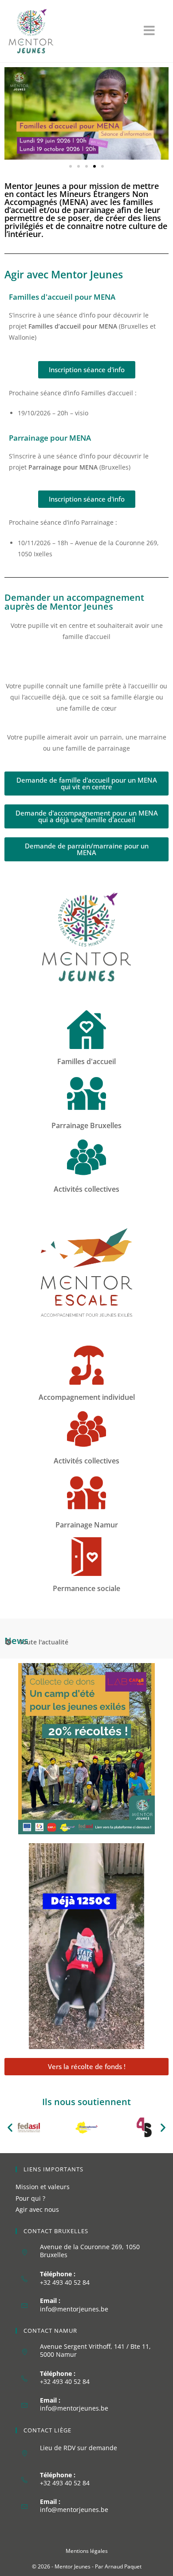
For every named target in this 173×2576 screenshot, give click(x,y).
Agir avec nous (37, 2209)
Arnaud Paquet (123, 2566)
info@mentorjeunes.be (74, 2309)
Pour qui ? (30, 2198)
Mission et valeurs (43, 2187)
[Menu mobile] (154, 33)
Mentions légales (87, 2551)
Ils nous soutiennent (86, 2102)
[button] (71, 166)
